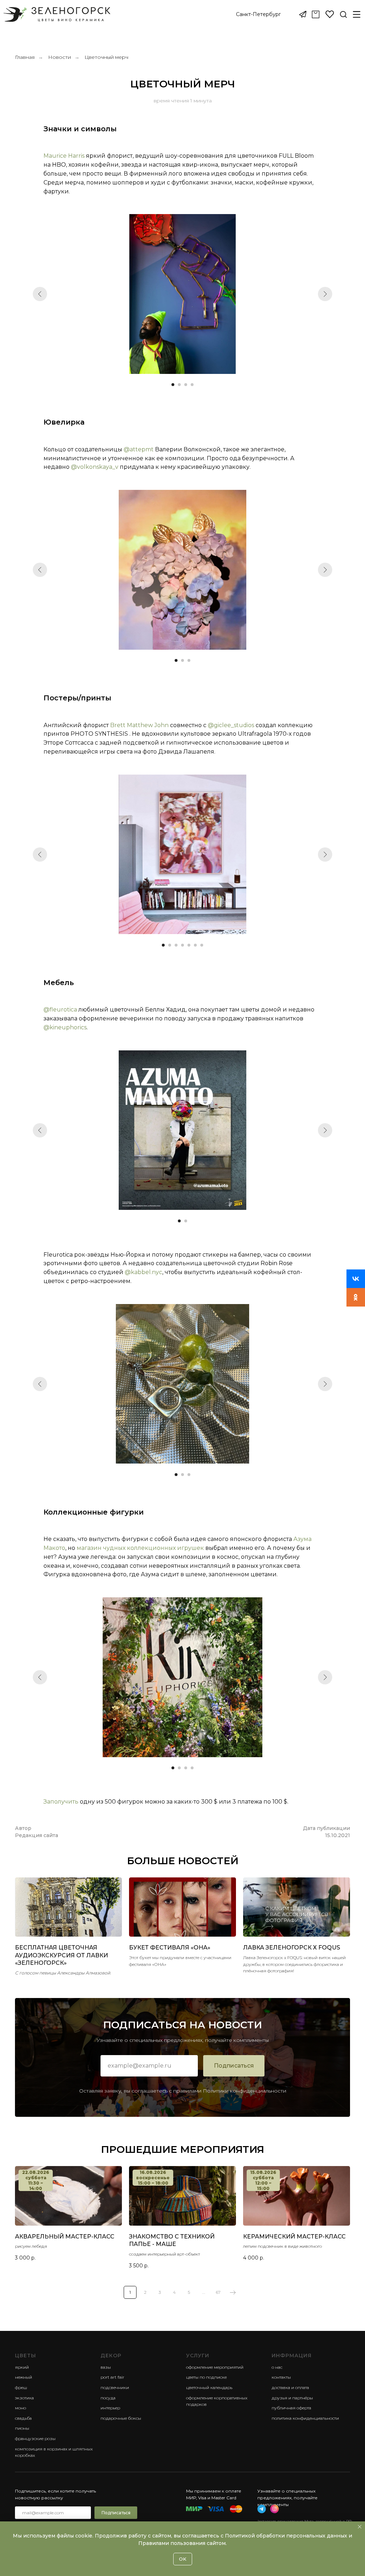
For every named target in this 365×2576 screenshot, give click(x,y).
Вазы (106, 2367)
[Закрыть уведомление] (360, 2527)
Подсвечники (115, 2387)
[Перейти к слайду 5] (189, 945)
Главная (25, 57)
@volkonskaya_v (95, 467)
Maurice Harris (64, 156)
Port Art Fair (112, 2377)
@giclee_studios (231, 725)
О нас (277, 2367)
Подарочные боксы (121, 2418)
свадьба (23, 2418)
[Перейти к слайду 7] (202, 945)
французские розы (35, 2438)
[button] (258, 15)
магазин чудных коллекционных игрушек (140, 1548)
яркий (22, 2367)
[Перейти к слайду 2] (179, 385)
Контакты (281, 2377)
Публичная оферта (291, 2408)
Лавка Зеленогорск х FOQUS (292, 1948)
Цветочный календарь (209, 2387)
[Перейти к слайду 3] (186, 385)
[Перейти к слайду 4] (192, 385)
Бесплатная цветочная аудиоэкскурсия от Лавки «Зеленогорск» (61, 1955)
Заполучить (61, 1802)
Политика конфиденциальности (305, 2418)
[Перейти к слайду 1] (173, 385)
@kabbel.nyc (143, 1272)
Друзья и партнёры (292, 2398)
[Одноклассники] (356, 1297)
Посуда (108, 2398)
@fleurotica (60, 1010)
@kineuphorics (65, 1027)
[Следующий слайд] (325, 294)
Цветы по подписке (206, 2377)
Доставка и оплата (290, 2387)
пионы (22, 2428)
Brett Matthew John (139, 725)
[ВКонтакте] (356, 1279)
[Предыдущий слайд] (40, 294)
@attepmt (139, 449)
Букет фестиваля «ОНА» (170, 1948)
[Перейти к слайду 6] (195, 945)
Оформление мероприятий (215, 2367)
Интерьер (110, 2408)
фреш (21, 2387)
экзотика (24, 2398)
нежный (24, 2377)
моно (20, 2408)
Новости (60, 57)
